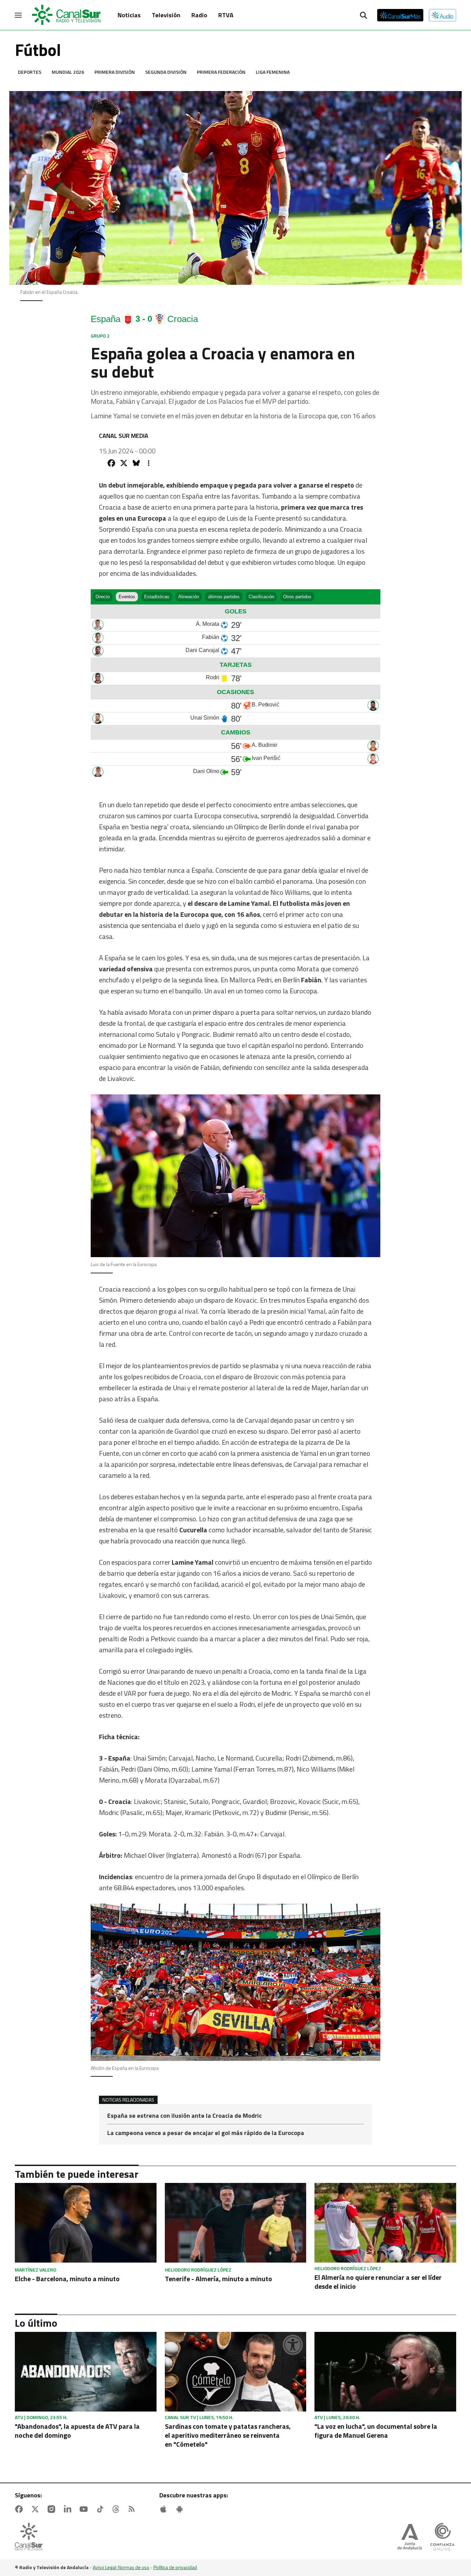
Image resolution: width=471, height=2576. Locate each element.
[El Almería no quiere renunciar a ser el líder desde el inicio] (385, 2223)
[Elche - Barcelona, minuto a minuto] (86, 2223)
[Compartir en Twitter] (124, 463)
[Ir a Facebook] (20, 2509)
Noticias (129, 15)
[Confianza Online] (442, 2537)
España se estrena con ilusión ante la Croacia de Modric (184, 2116)
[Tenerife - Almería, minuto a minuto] (236, 2223)
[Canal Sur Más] (400, 15)
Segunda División (166, 72)
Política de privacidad (175, 2567)
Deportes (30, 72)
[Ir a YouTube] (85, 2509)
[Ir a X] (37, 2509)
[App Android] (181, 2509)
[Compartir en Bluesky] (136, 463)
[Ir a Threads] (117, 2509)
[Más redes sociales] (149, 463)
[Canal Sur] (67, 15)
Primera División (115, 72)
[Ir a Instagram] (53, 2509)
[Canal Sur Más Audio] (443, 15)
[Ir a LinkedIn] (69, 2509)
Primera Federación (221, 72)
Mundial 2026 (68, 72)
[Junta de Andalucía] (410, 2537)
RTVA (226, 15)
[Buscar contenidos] (363, 16)
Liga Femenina (273, 72)
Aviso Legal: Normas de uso (121, 2567)
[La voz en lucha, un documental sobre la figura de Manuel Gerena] (385, 2372)
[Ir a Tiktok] (101, 2509)
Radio (199, 15)
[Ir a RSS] (133, 2509)
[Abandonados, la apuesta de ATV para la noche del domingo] (86, 2372)
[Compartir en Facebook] (111, 463)
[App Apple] (165, 2509)
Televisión (166, 15)
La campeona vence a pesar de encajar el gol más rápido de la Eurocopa (206, 2133)
